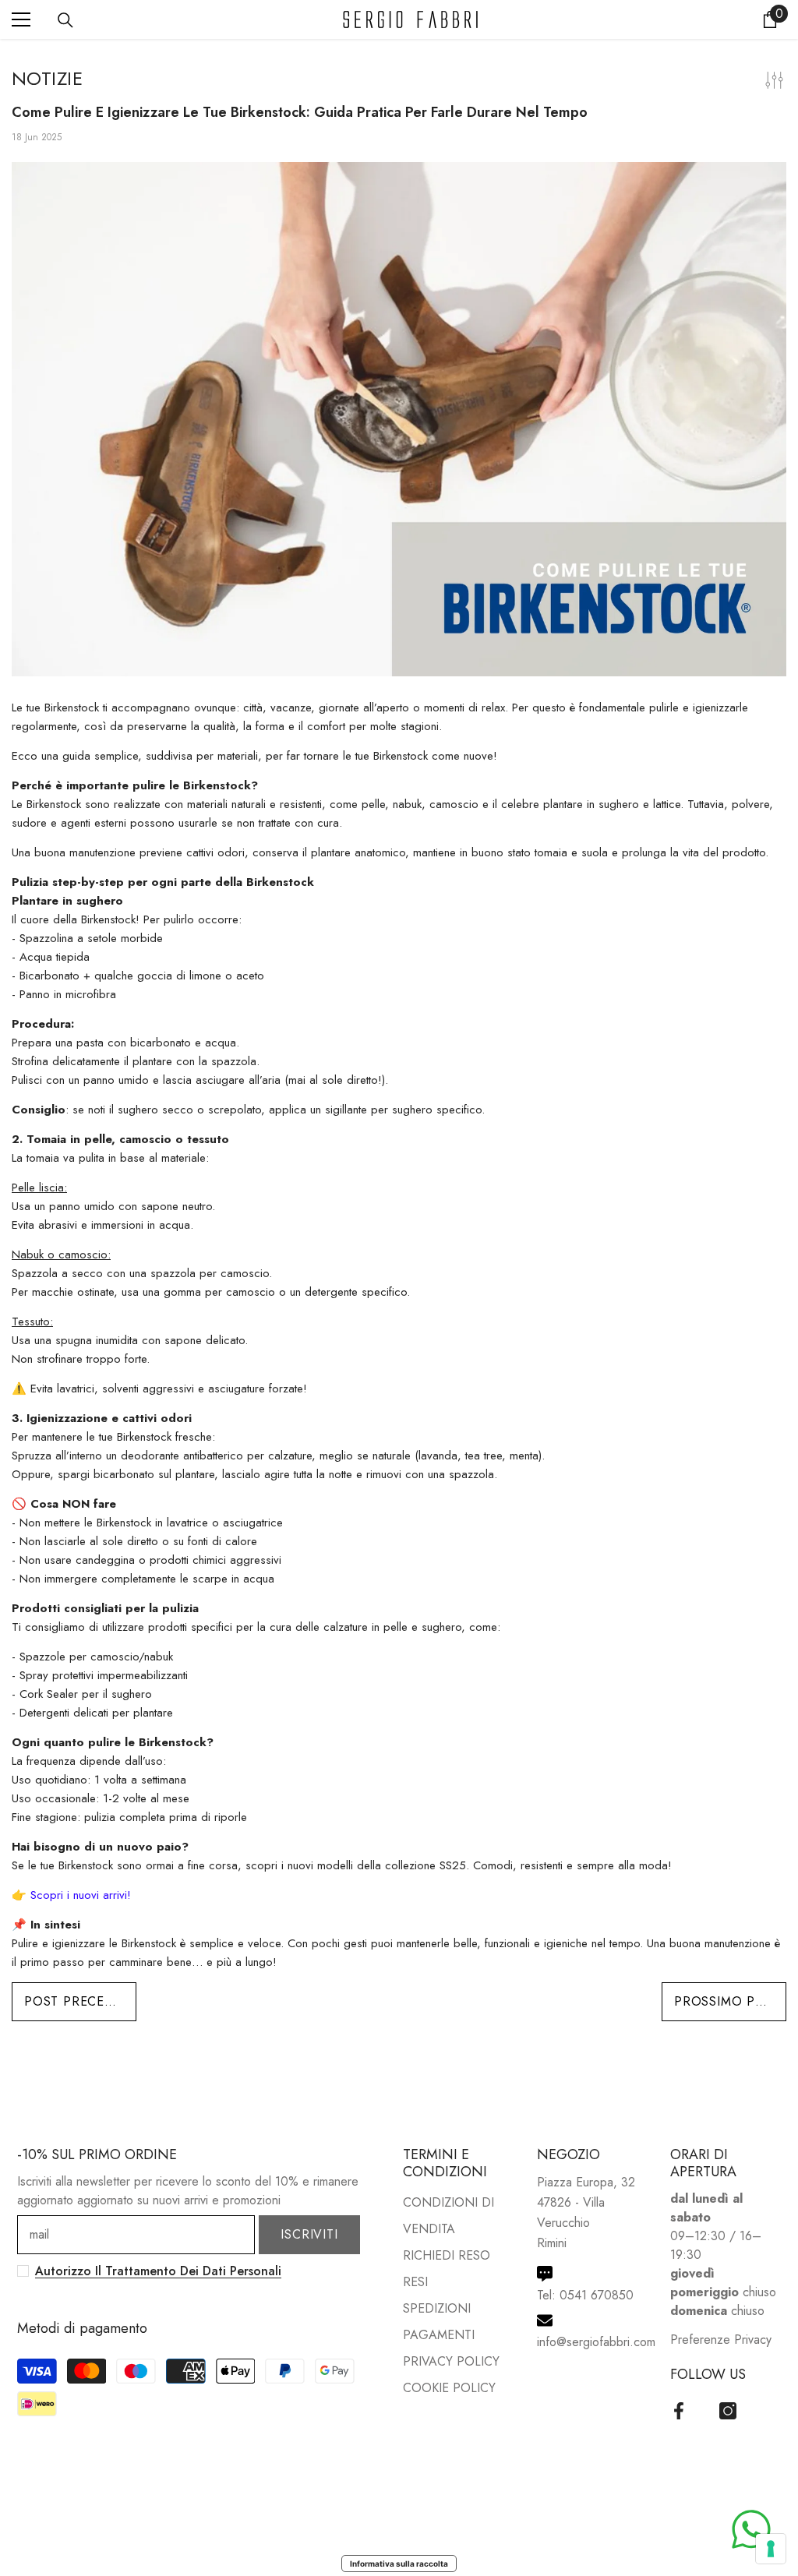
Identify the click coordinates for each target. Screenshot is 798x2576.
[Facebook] (679, 2411)
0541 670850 (597, 2295)
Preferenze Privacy (721, 2340)
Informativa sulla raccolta (399, 2564)
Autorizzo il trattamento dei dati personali (158, 2271)
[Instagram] (728, 2411)
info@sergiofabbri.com (596, 2342)
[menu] (21, 19)
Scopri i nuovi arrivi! (81, 1895)
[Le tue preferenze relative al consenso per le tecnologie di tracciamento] (771, 2549)
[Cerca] (65, 20)
